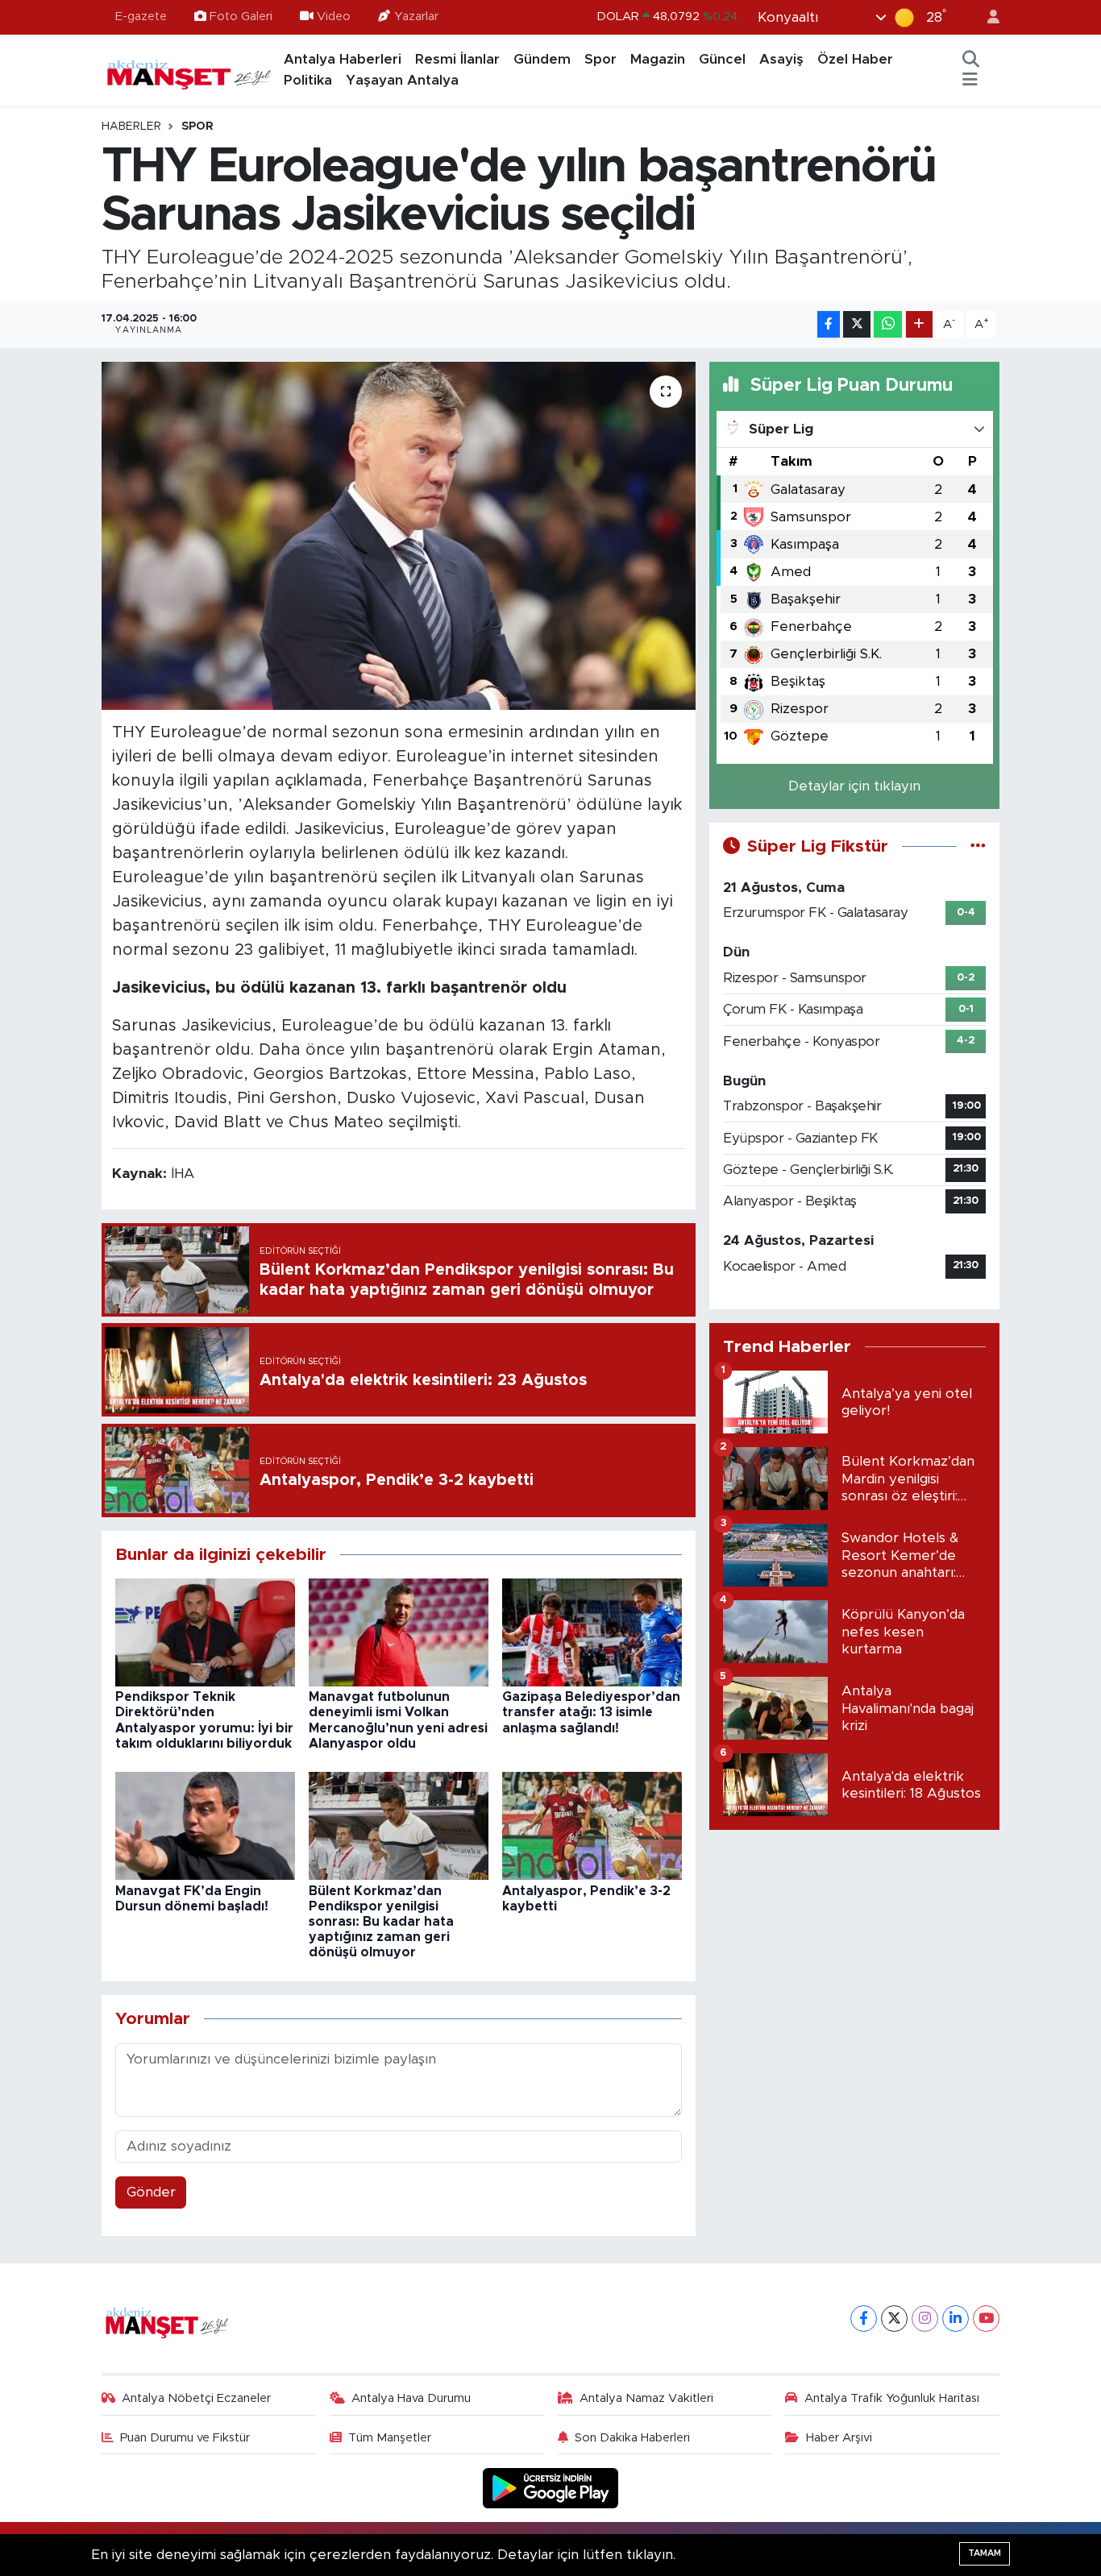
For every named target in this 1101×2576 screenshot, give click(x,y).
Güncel (722, 59)
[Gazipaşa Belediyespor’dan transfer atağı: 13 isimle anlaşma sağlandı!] (592, 1631)
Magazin (658, 59)
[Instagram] (925, 2319)
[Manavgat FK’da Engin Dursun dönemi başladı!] (205, 1825)
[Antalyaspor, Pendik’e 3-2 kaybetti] (592, 1825)
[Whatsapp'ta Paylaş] (888, 324)
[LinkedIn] (956, 2319)
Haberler (131, 127)
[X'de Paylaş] (857, 324)
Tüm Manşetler (390, 2438)
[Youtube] (986, 2319)
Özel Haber (855, 59)
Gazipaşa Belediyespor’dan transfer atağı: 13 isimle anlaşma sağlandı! (591, 1712)
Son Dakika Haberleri (632, 2438)
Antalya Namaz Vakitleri (646, 2398)
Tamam (985, 2553)
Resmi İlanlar (457, 59)
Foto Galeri (241, 17)
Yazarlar (416, 17)
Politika (308, 80)
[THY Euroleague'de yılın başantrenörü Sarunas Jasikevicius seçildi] (399, 536)
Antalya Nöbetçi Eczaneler (196, 2398)
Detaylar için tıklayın (854, 786)
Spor (600, 59)
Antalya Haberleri (343, 59)
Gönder (151, 2192)
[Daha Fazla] (919, 324)
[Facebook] (864, 2319)
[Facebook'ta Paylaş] (829, 324)
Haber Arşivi (839, 2438)
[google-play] (551, 2488)
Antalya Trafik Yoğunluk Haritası (892, 2398)
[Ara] (971, 60)
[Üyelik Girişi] (987, 17)
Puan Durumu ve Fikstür (185, 2438)
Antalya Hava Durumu (411, 2398)
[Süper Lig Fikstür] (978, 846)
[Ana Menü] (970, 81)
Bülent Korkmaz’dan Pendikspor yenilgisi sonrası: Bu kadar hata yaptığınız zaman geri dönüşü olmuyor (381, 1922)
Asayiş (781, 59)
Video (334, 17)
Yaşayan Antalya (402, 80)
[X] (894, 2319)
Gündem (542, 59)
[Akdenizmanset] (189, 69)
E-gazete (141, 17)
